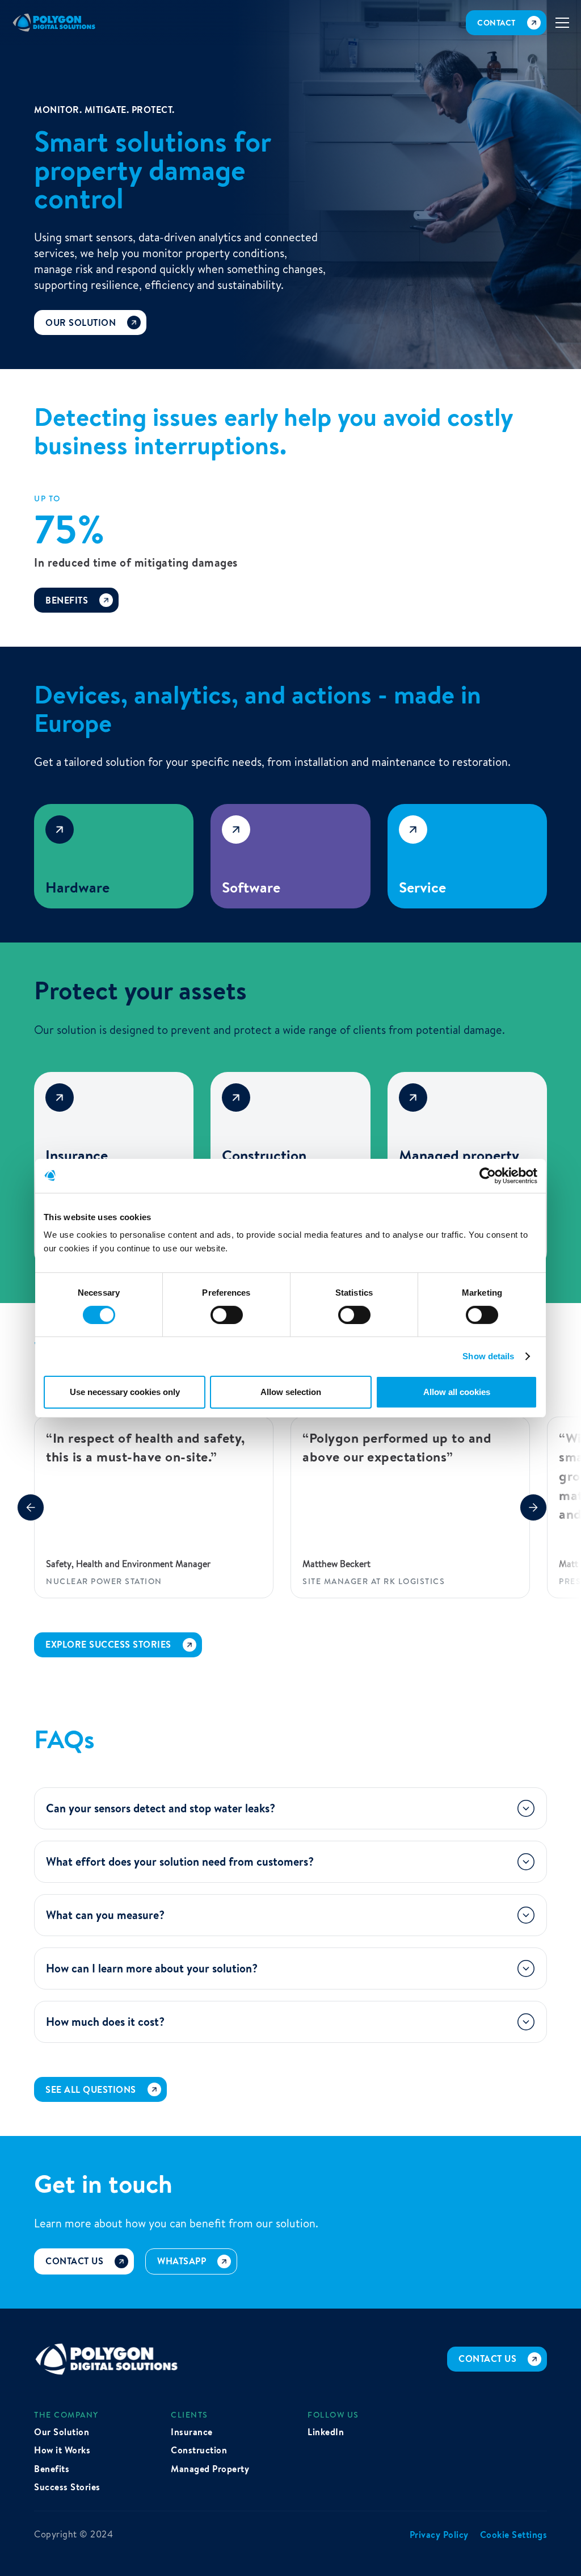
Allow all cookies (457, 1392)
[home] (54, 23)
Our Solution (62, 2432)
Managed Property (210, 2469)
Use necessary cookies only (125, 1392)
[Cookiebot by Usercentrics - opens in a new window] (488, 1175)
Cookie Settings (514, 2535)
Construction (199, 2450)
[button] (563, 23)
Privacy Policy (439, 2535)
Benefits (52, 2469)
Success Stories (67, 2487)
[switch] (227, 1315)
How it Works (62, 2450)
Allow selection (291, 1392)
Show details (488, 1356)
